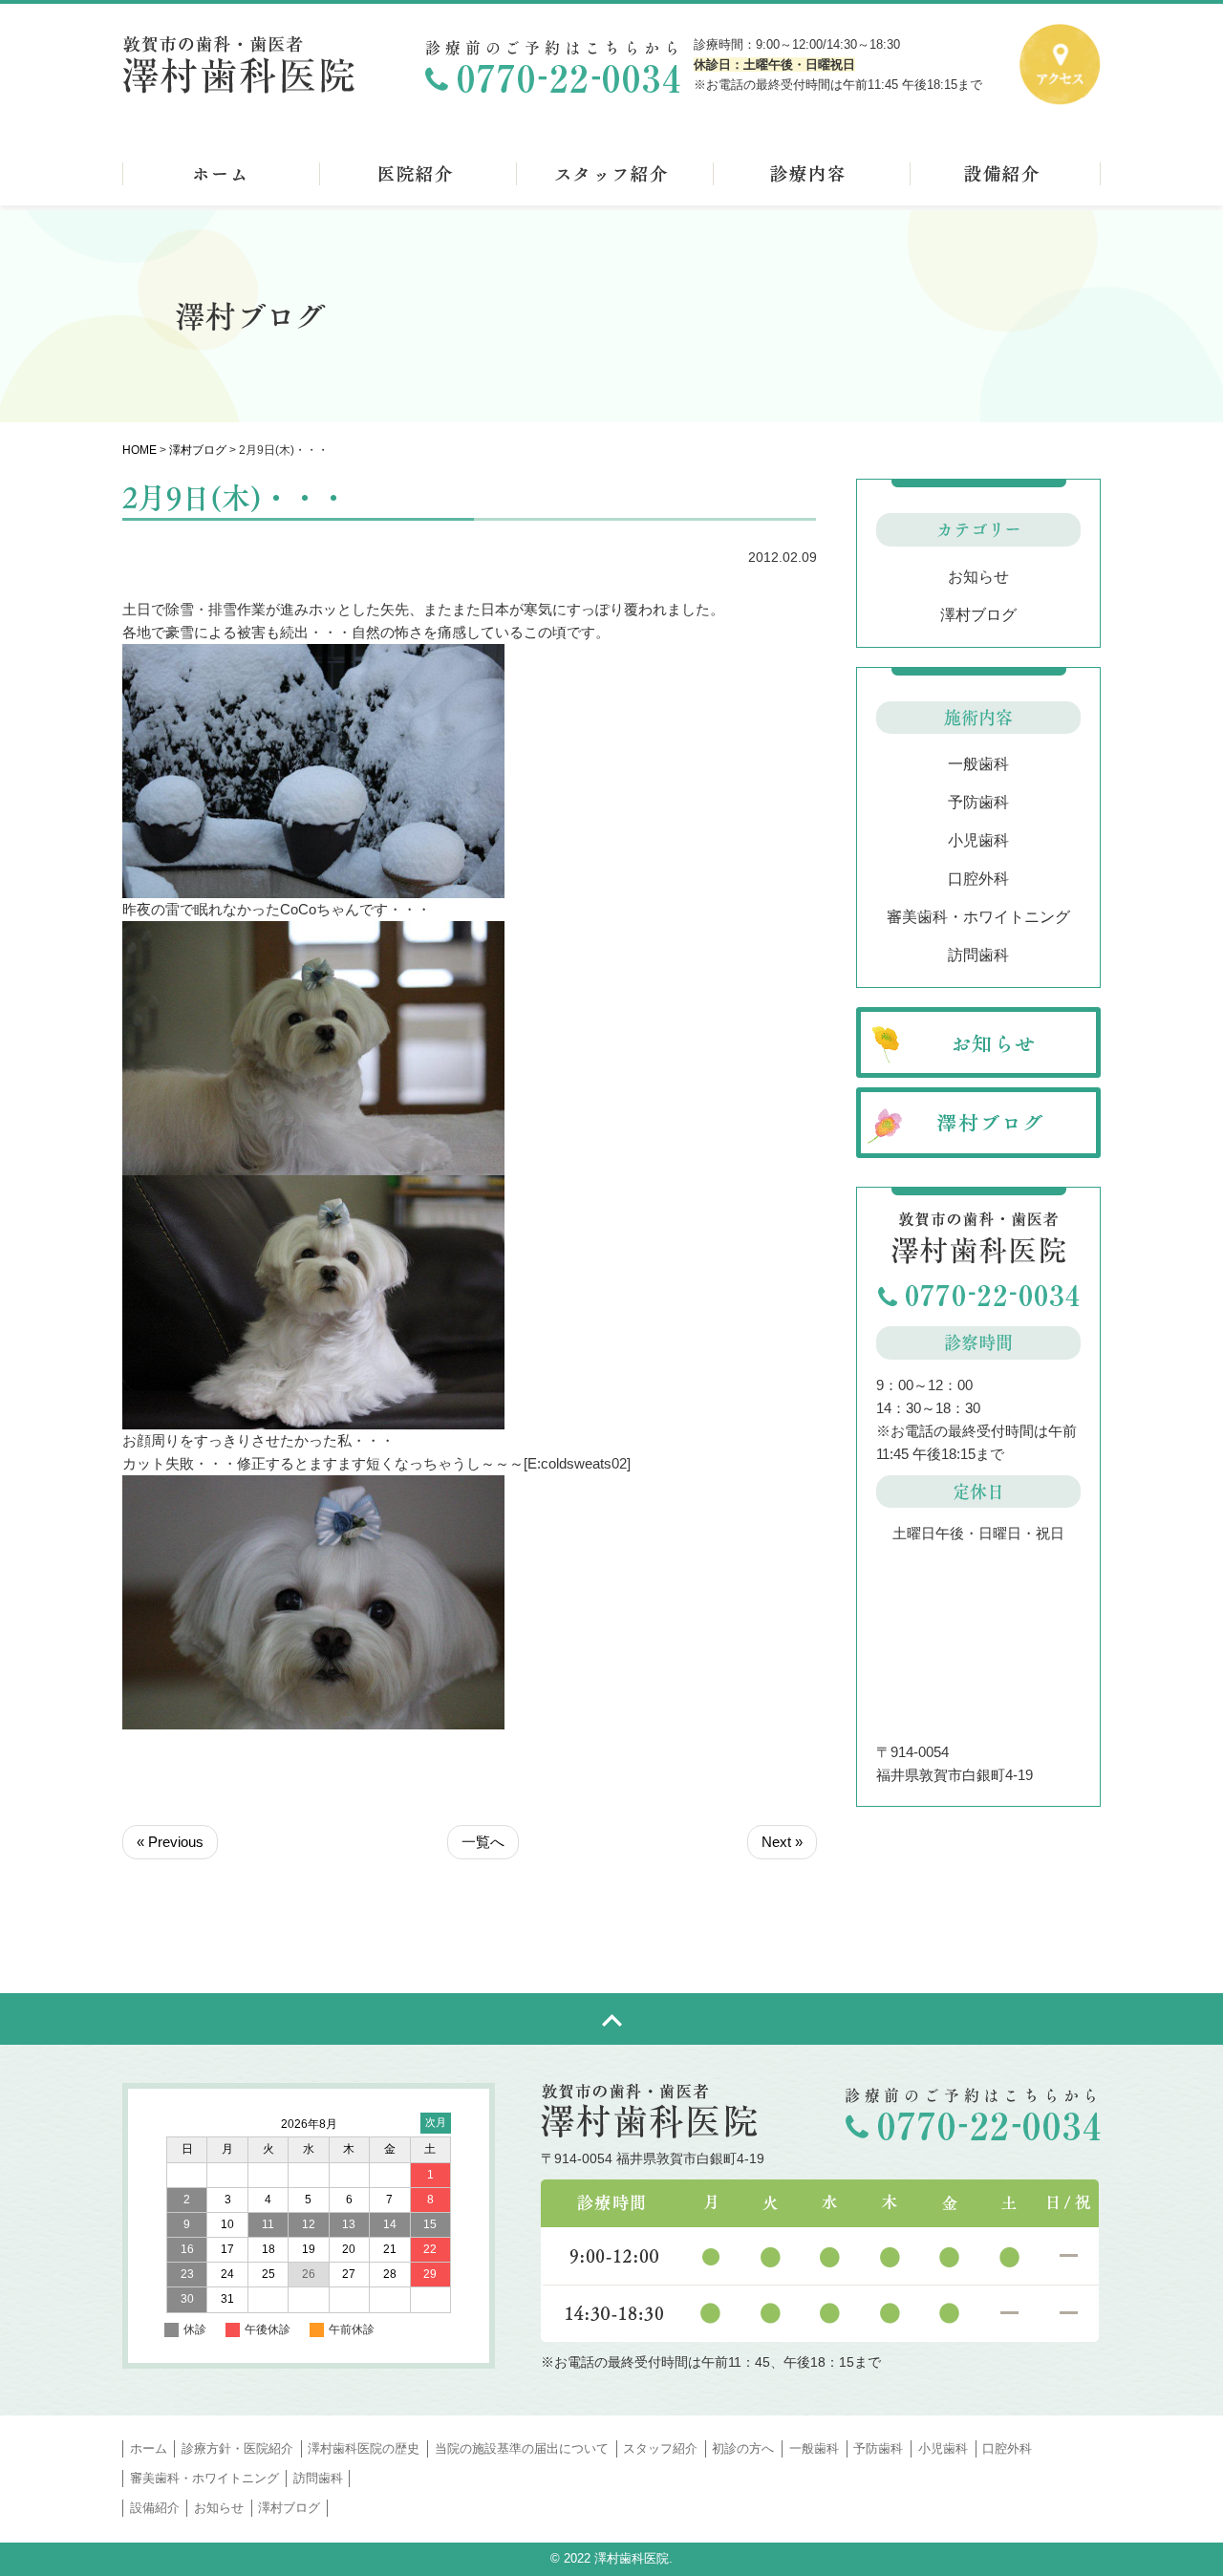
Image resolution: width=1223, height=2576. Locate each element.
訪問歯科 (978, 955)
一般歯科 (978, 764)
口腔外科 (978, 879)
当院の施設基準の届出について (522, 2448)
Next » (782, 1842)
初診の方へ (743, 2448)
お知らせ (978, 577)
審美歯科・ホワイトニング (978, 917)
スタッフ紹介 (660, 2448)
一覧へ (483, 1842)
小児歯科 (978, 840)
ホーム (149, 2448)
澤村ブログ (198, 450)
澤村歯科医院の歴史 (364, 2448)
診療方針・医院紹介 (237, 2448)
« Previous (170, 1842)
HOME (139, 450)
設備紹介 (155, 2508)
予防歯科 (978, 802)
